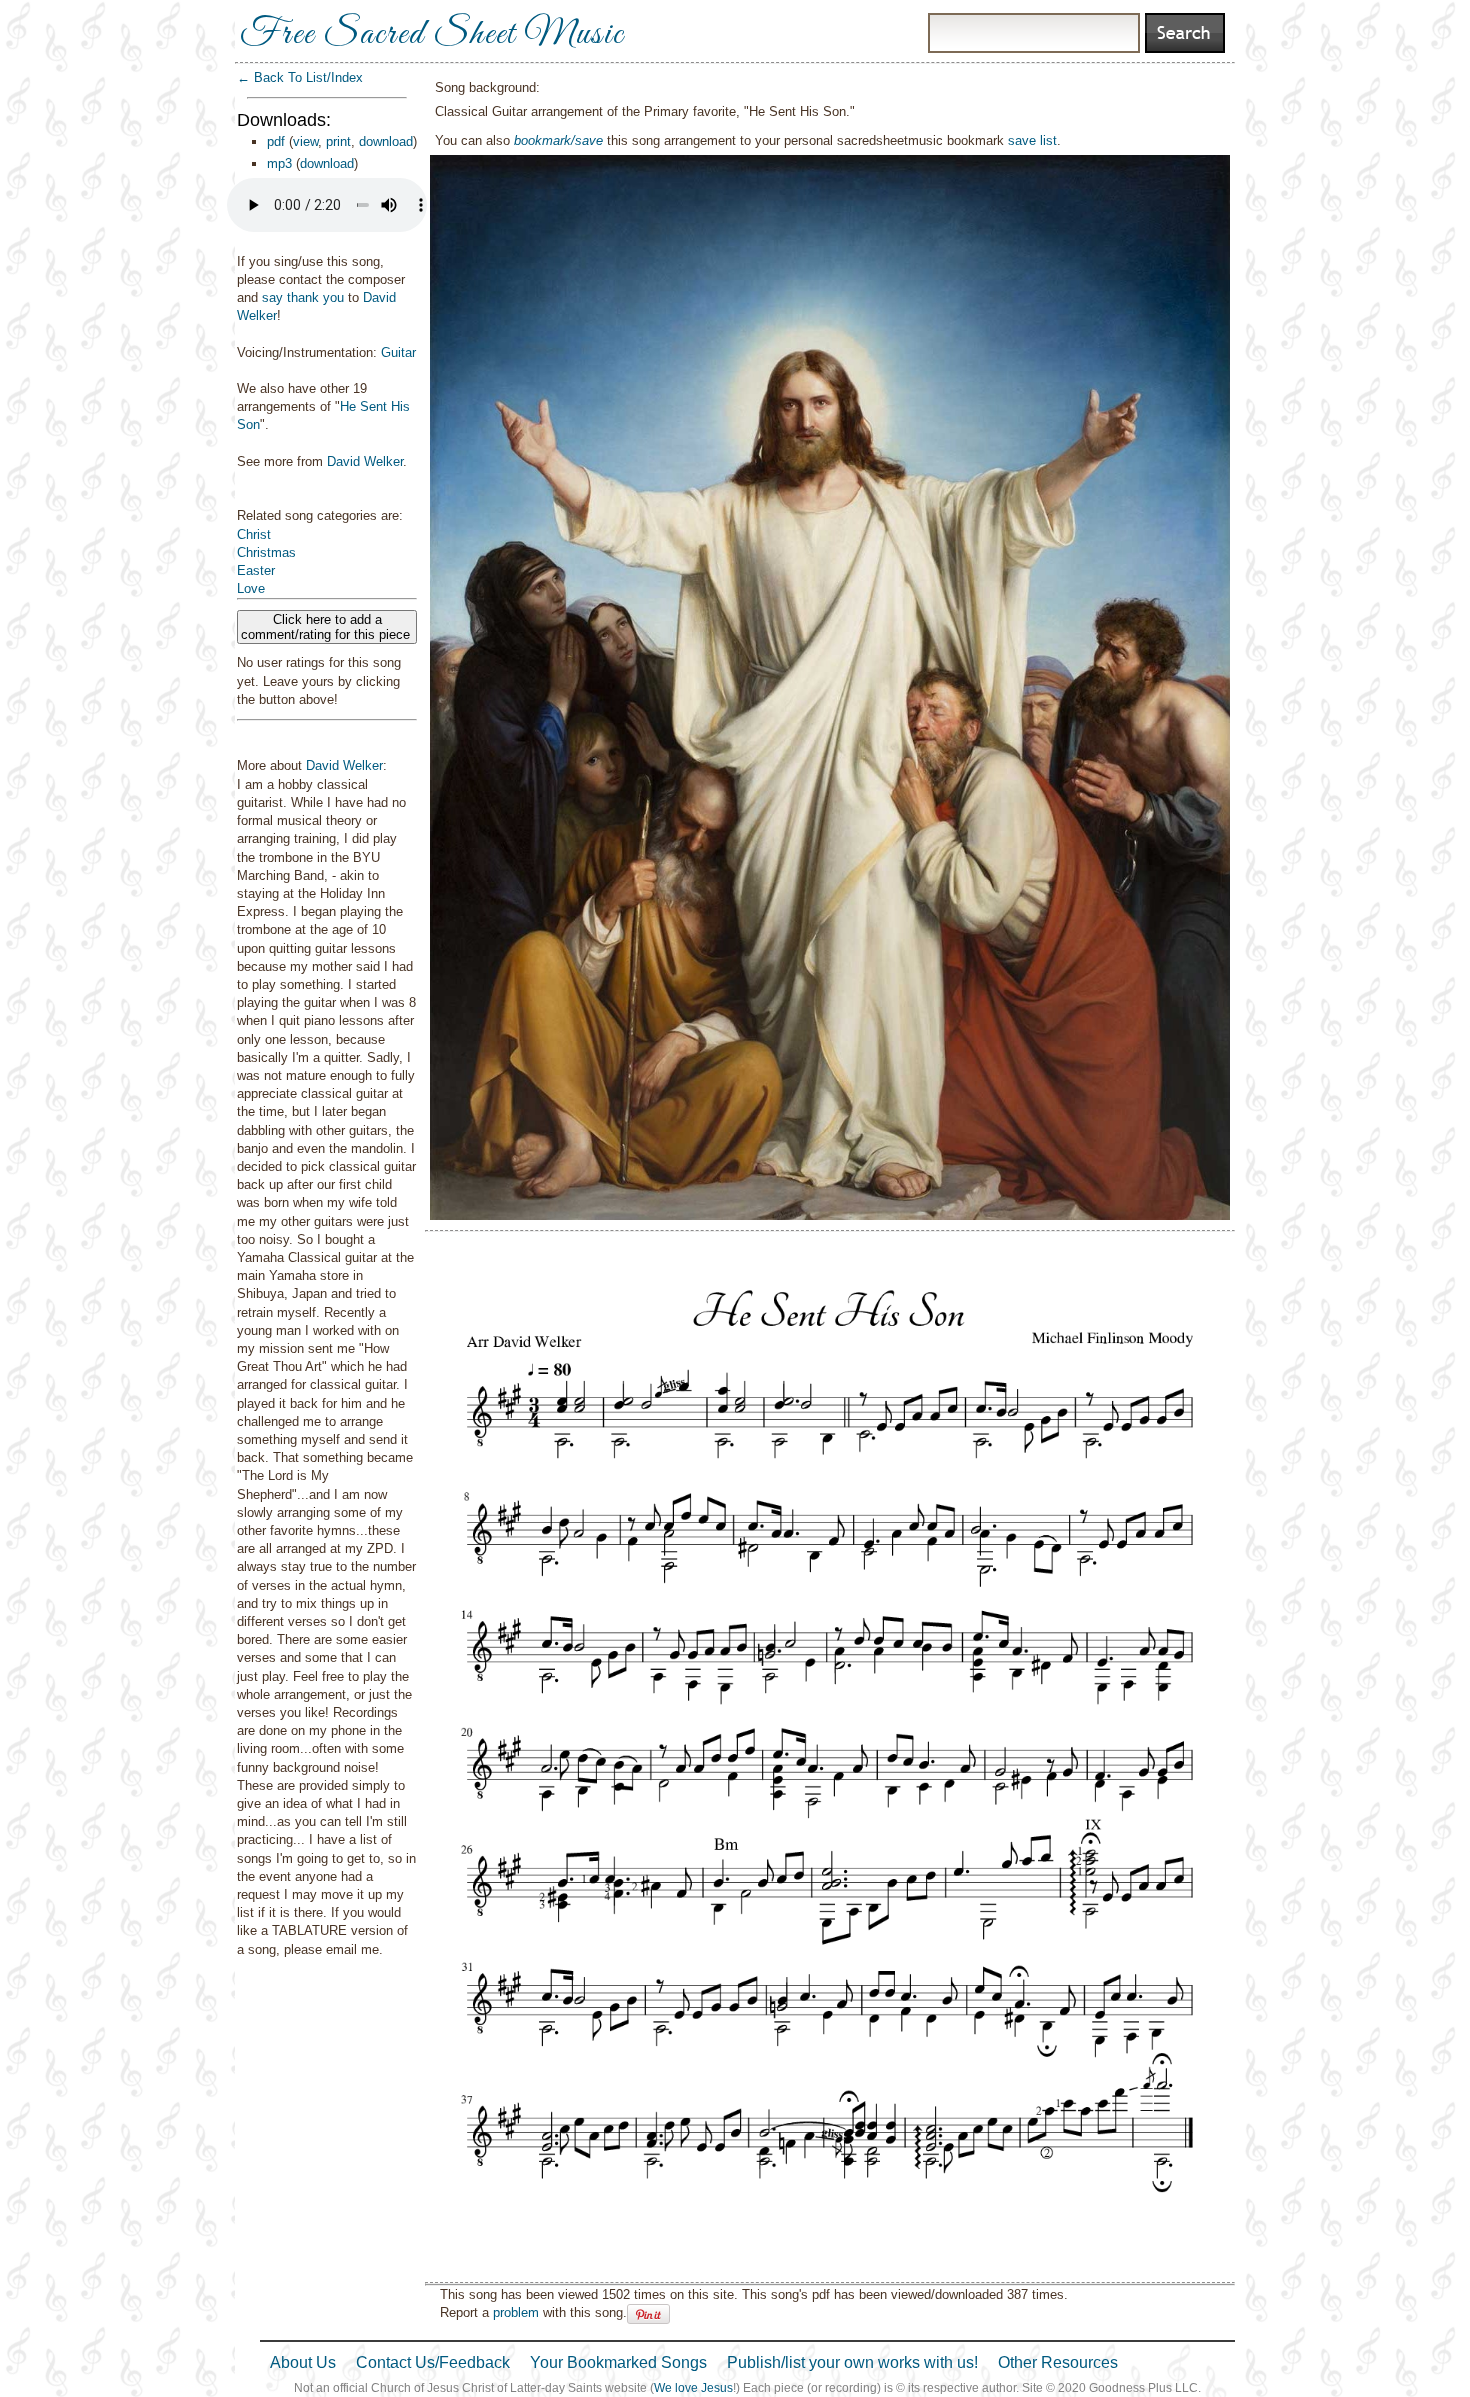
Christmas (266, 552)
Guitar (398, 352)
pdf (276, 141)
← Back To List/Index (300, 77)
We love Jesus (693, 2388)
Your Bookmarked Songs (618, 2362)
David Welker (365, 461)
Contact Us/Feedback (433, 2362)
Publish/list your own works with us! (852, 2362)
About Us (303, 2362)
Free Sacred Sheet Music (432, 35)
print (338, 141)
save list (1032, 140)
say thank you (303, 297)
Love (251, 588)
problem (516, 2312)
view (305, 141)
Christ (254, 534)
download (386, 141)
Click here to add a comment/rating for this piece (327, 627)
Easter (256, 570)
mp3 (279, 163)
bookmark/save (558, 140)
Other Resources (1058, 2362)
